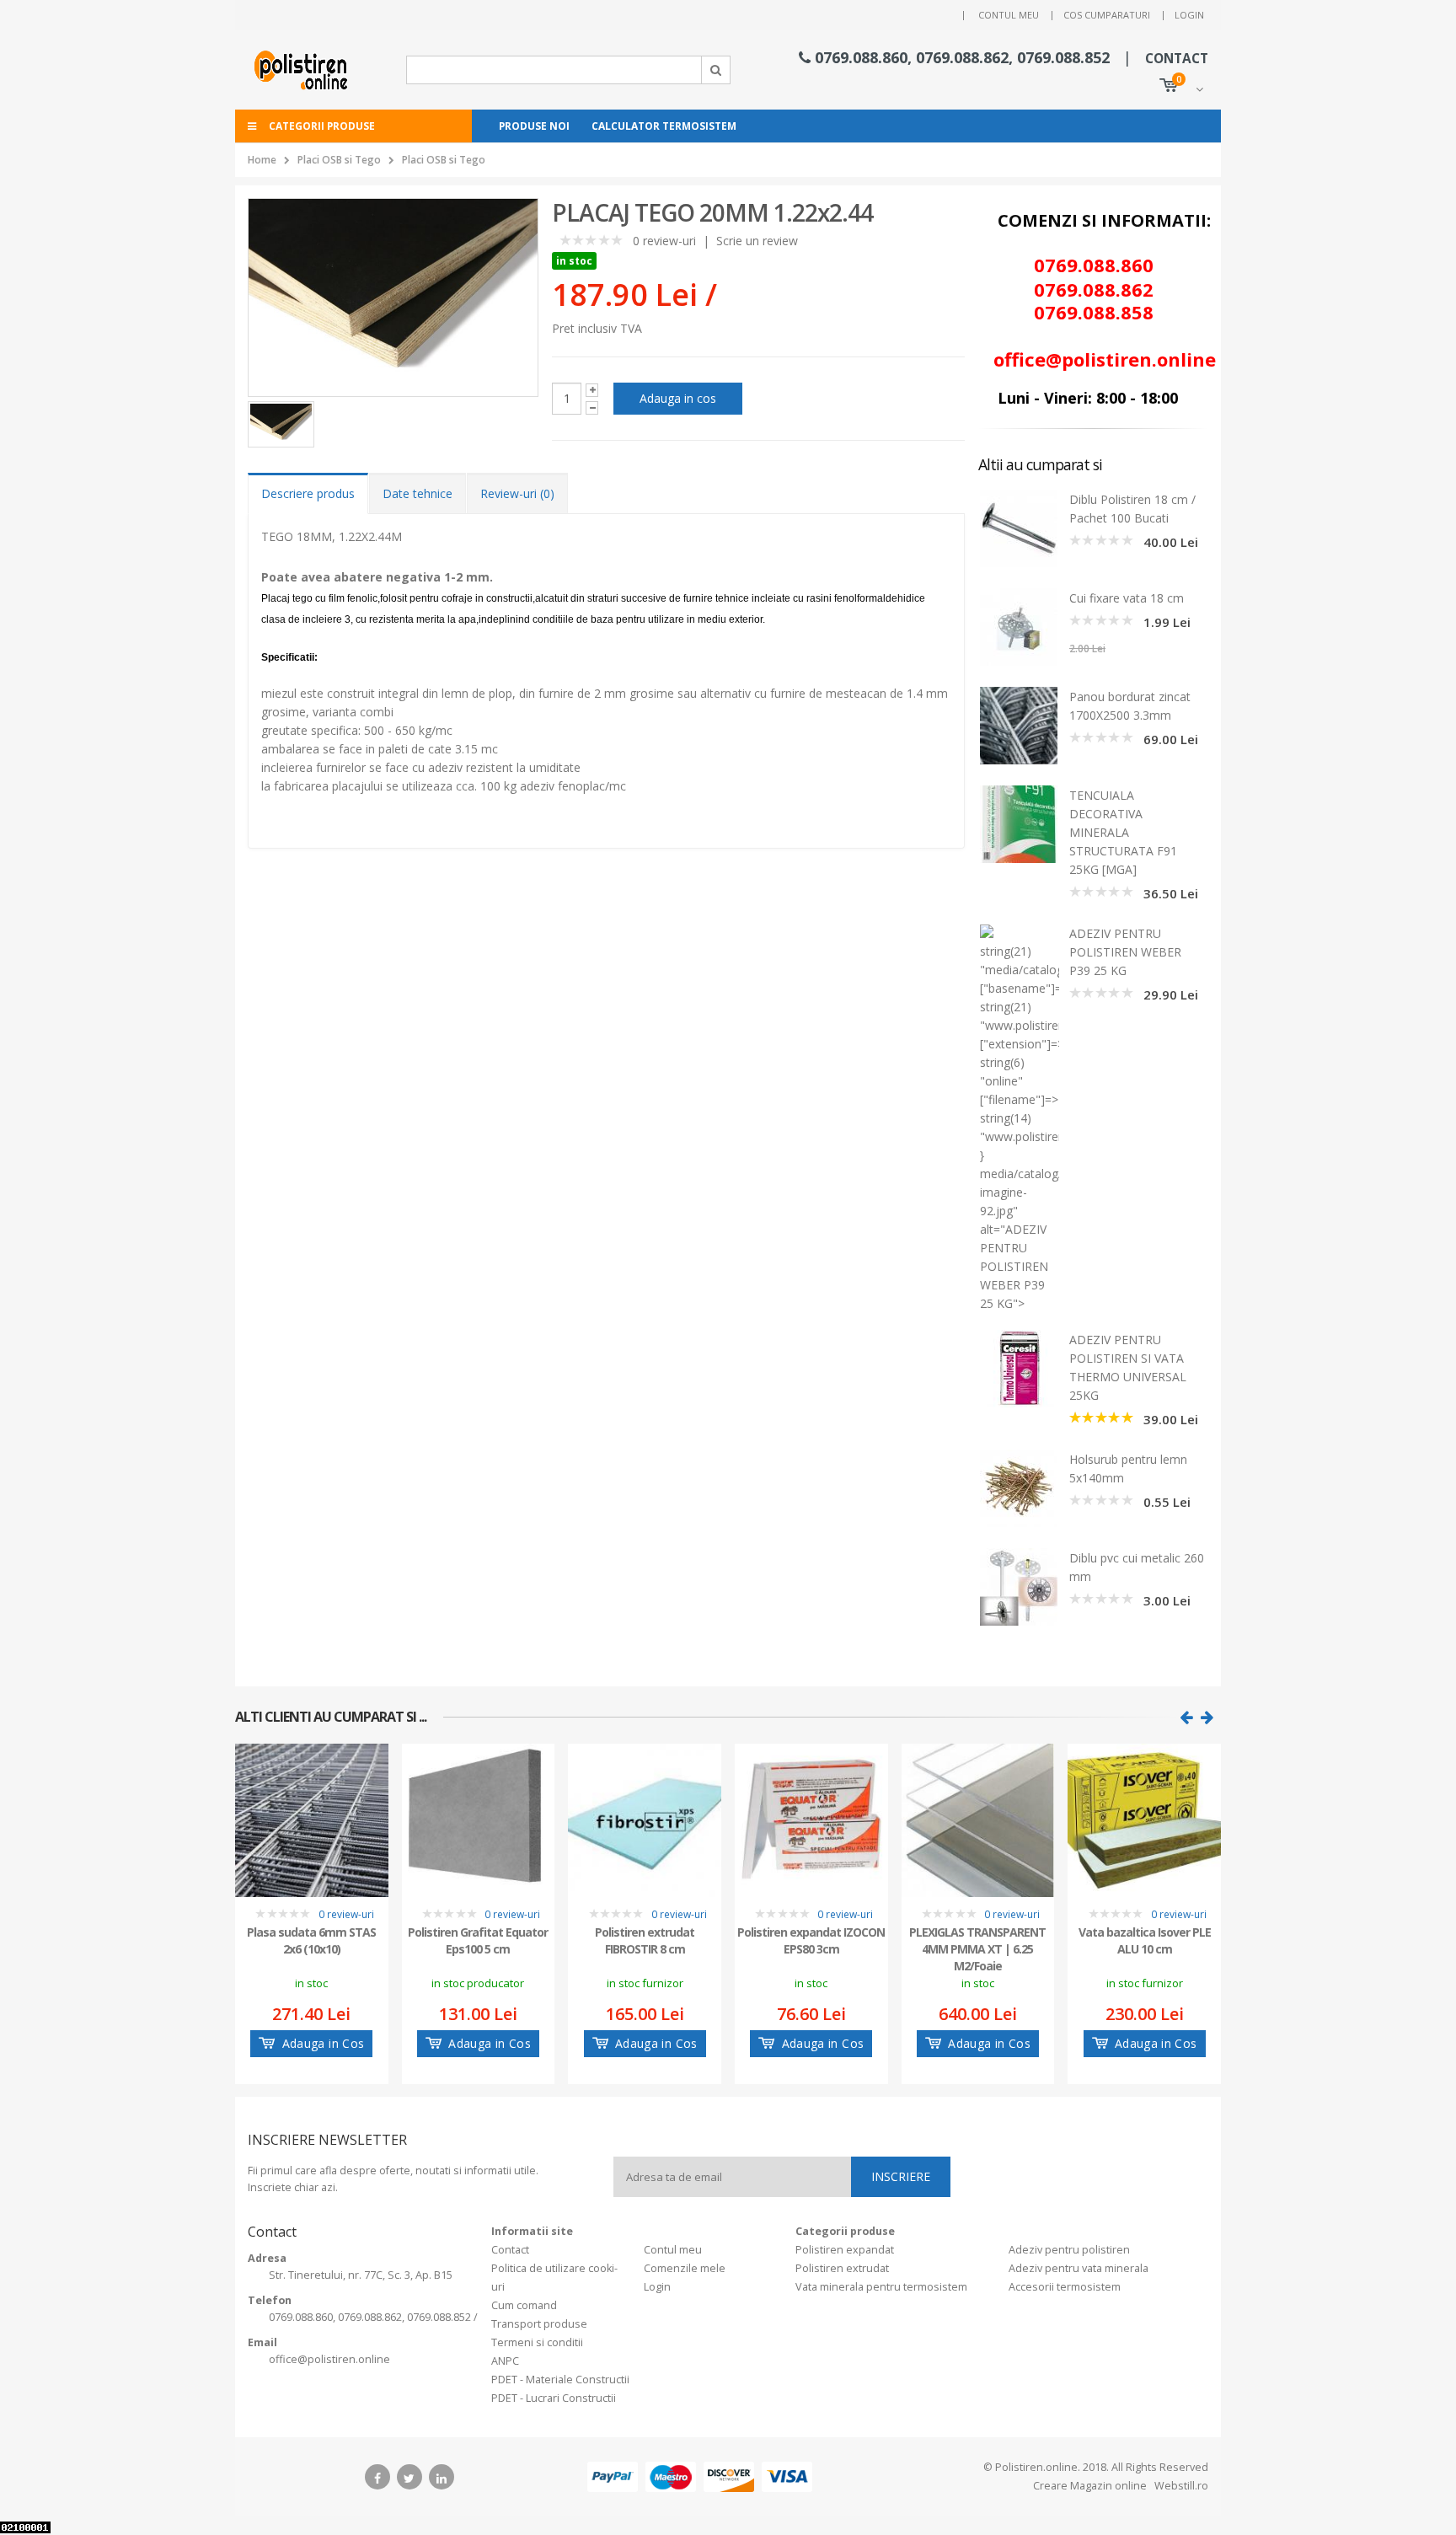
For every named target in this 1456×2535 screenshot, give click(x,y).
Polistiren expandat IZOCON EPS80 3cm (811, 1940)
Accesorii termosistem (1065, 2287)
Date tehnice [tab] (418, 493)
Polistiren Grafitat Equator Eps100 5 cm (478, 1940)
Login (1189, 15)
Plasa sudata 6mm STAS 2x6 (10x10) (311, 1940)
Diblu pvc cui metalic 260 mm (1137, 1567)
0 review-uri (664, 241)
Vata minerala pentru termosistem (881, 2287)
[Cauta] (716, 70)
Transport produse (539, 2324)
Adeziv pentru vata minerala (1079, 2268)
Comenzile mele (685, 2268)
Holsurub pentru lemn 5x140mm (1128, 1468)
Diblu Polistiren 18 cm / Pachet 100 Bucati (1132, 509)
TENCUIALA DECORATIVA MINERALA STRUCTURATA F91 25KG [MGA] (1123, 832)
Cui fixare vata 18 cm (1127, 598)
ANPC (505, 2361)
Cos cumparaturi (1107, 15)
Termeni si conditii (537, 2342)
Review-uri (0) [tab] (517, 493)
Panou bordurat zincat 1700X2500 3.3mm (1130, 706)
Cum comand (524, 2305)
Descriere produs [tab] (308, 493)
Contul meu (1009, 15)
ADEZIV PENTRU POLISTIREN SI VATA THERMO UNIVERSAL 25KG (1128, 1367)
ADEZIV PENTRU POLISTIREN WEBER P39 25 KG (1125, 952)
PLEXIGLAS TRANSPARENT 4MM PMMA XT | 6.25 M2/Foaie (977, 1948)
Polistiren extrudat (842, 2268)
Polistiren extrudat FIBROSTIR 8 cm (645, 1940)
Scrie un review (757, 241)
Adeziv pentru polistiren (1069, 2250)
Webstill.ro (1180, 2486)
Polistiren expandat (845, 2250)
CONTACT (1177, 59)
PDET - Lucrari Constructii (554, 2398)
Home (262, 160)
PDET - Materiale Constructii (560, 2380)
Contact (510, 2250)
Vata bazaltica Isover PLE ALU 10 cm (1145, 1940)
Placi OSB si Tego (339, 160)
